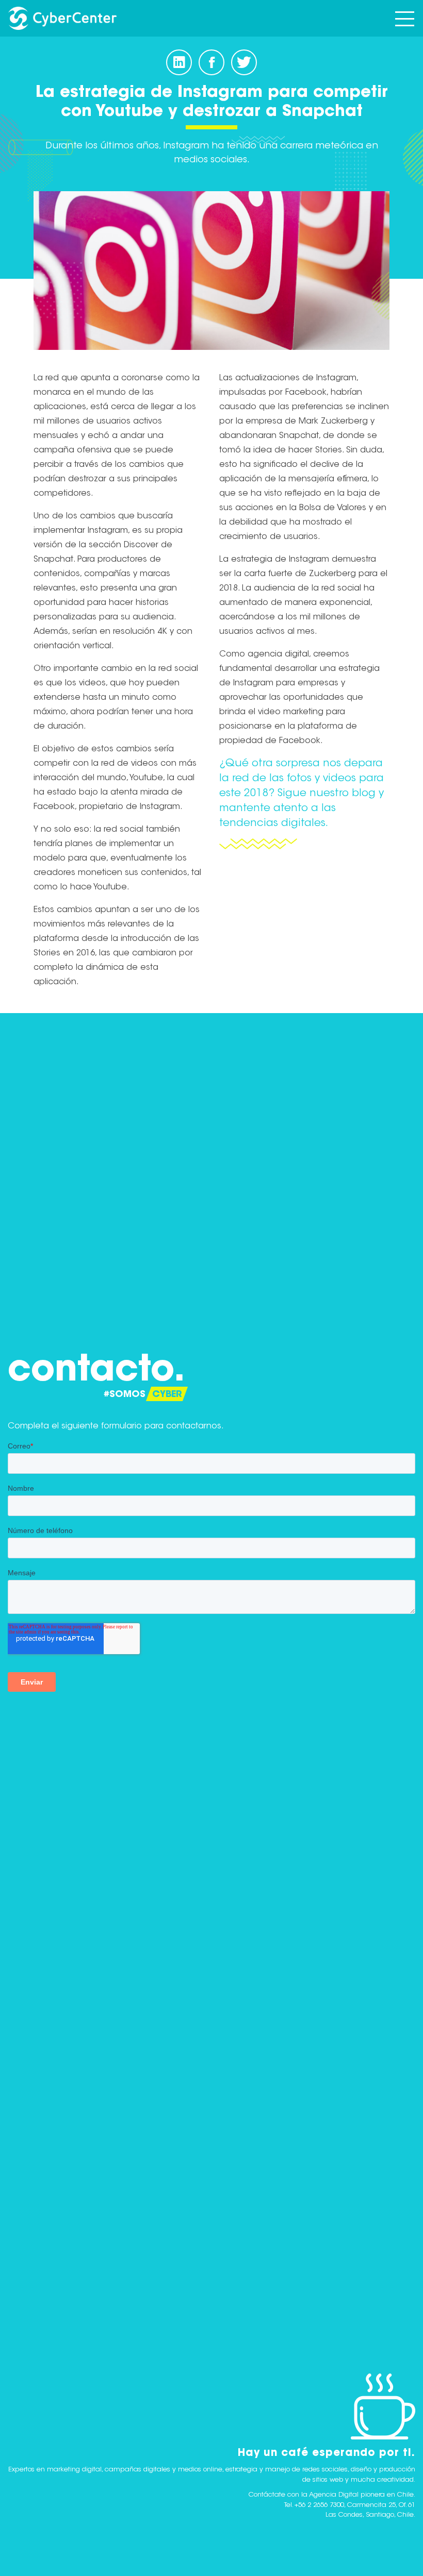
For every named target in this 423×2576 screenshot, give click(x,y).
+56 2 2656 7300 (319, 2505)
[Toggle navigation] (405, 18)
